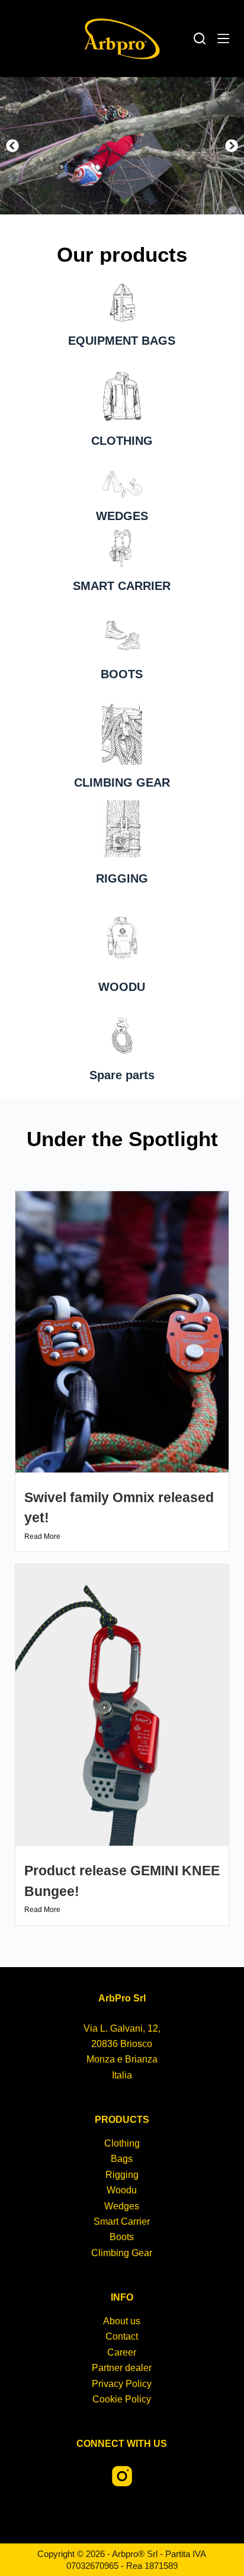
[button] (12, 146)
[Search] (200, 39)
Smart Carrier (122, 2221)
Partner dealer (122, 2368)
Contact (122, 2336)
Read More (42, 1536)
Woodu (122, 2190)
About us (122, 2321)
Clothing (122, 2143)
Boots (122, 2237)
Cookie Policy (122, 2399)
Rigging (122, 2175)
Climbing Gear (122, 2253)
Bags (122, 2159)
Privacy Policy (122, 2384)
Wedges (122, 2206)
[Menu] (223, 39)
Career (122, 2352)
